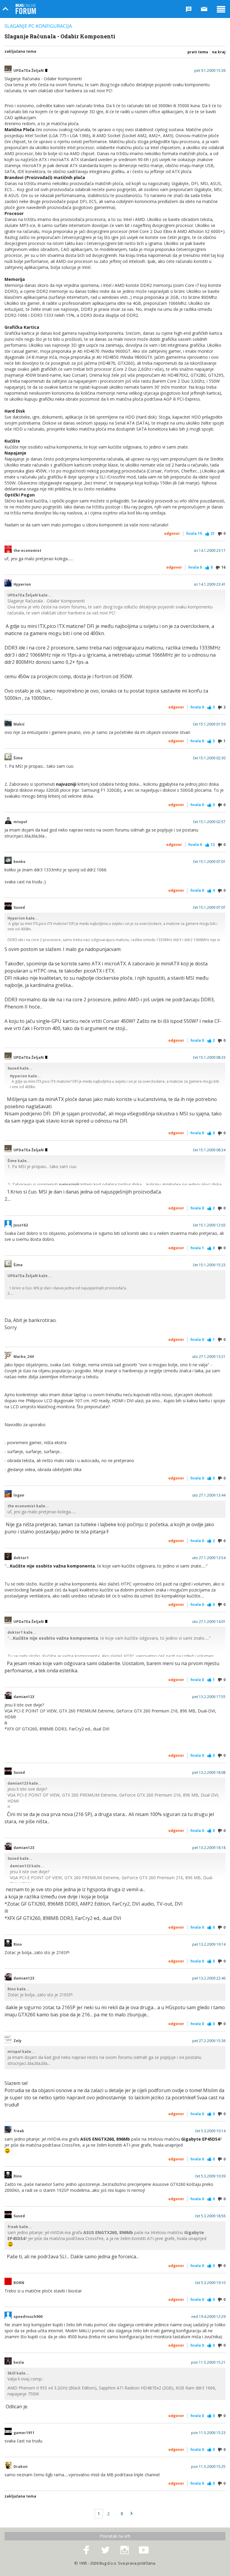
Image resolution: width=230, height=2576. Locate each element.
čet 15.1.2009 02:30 (209, 758)
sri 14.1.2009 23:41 (210, 584)
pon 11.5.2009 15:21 (208, 2363)
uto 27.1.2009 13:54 (209, 1558)
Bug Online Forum (26, 9)
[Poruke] (204, 9)
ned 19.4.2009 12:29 (208, 2317)
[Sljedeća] (131, 2514)
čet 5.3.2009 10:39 (210, 2176)
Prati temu (198, 52)
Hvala (194, 533)
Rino (18, 1945)
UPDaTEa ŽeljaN (29, 71)
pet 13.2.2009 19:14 (209, 1945)
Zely (18, 2041)
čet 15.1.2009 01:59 (209, 724)
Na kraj (219, 52)
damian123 (24, 1697)
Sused (19, 908)
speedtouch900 (28, 2317)
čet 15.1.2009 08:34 (209, 1150)
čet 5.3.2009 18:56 (210, 2216)
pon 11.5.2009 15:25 (208, 2467)
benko (19, 862)
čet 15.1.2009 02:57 (209, 822)
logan (19, 1495)
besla (19, 2363)
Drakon (21, 2467)
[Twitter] (105, 2550)
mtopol (20, 822)
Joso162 (21, 1225)
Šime (18, 758)
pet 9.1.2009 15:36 (210, 71)
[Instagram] (125, 2550)
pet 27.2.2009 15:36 (209, 2041)
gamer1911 (24, 2433)
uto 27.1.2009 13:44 (209, 1495)
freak (19, 2131)
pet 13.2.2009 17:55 (209, 1697)
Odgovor (172, 533)
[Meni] (221, 9)
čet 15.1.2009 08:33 (209, 1058)
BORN (19, 2283)
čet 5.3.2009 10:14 (210, 2131)
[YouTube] (144, 2550)
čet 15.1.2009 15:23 (209, 1265)
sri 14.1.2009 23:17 (210, 551)
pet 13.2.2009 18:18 (209, 1848)
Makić (19, 724)
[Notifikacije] (189, 9)
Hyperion (22, 584)
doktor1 (21, 1558)
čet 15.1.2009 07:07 (209, 908)
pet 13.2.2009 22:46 (209, 1978)
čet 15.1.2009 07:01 (209, 862)
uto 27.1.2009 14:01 (209, 1622)
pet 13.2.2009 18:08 (209, 1773)
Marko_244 (24, 1357)
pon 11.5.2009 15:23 (208, 2433)
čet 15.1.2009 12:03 (209, 1225)
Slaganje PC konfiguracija (38, 26)
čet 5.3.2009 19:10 (210, 2283)
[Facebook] (86, 2550)
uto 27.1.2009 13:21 (209, 1357)
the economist (27, 551)
